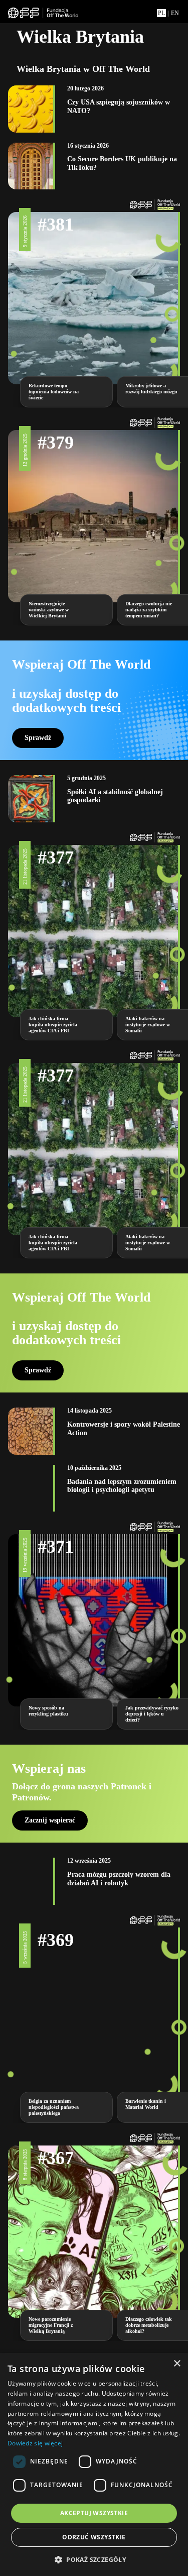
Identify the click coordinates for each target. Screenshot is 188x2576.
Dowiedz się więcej (35, 2443)
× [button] (177, 2364)
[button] (94, 2559)
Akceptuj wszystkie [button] (94, 2513)
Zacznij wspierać (50, 1820)
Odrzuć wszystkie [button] (94, 2537)
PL (161, 13)
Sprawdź (38, 738)
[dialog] (94, 2464)
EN (175, 13)
